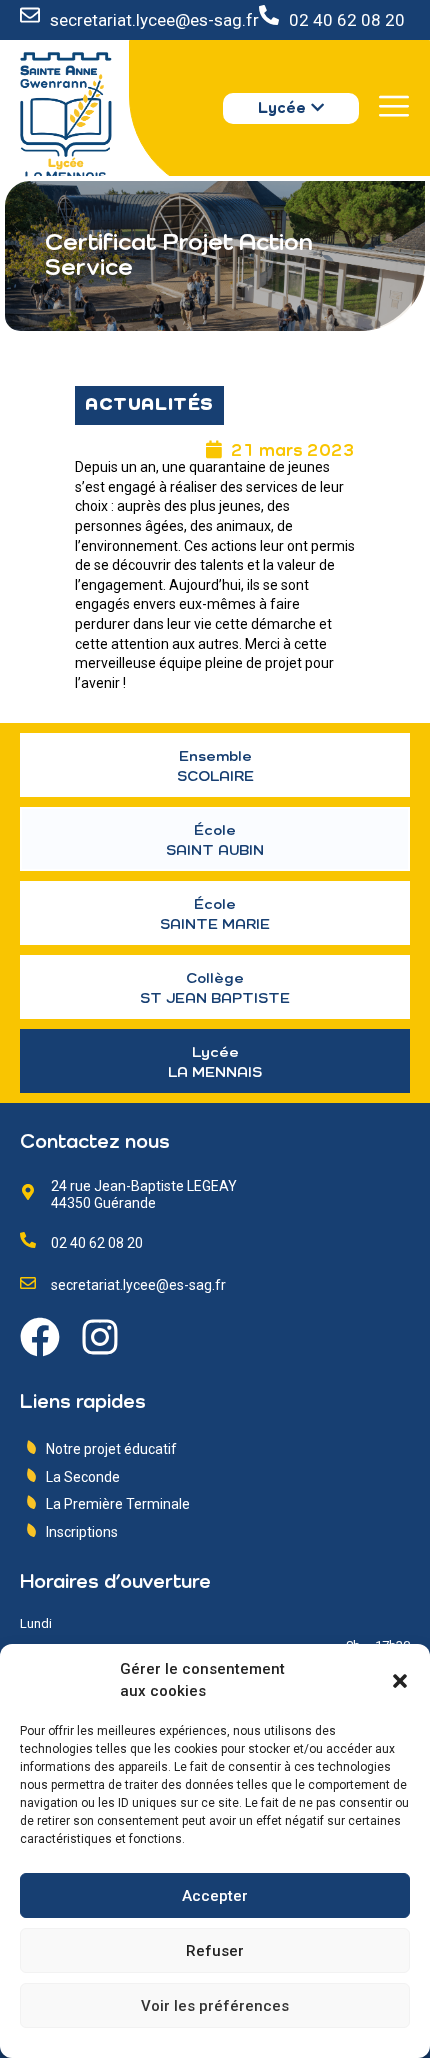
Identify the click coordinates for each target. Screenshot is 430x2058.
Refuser (215, 1951)
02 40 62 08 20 (347, 20)
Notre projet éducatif (111, 1449)
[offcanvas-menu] (394, 106)
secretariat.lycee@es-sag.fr (154, 20)
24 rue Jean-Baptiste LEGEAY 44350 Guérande (144, 1194)
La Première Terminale (118, 1504)
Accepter (215, 1896)
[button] (400, 1681)
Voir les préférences (215, 2006)
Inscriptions (82, 1532)
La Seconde (83, 1477)
